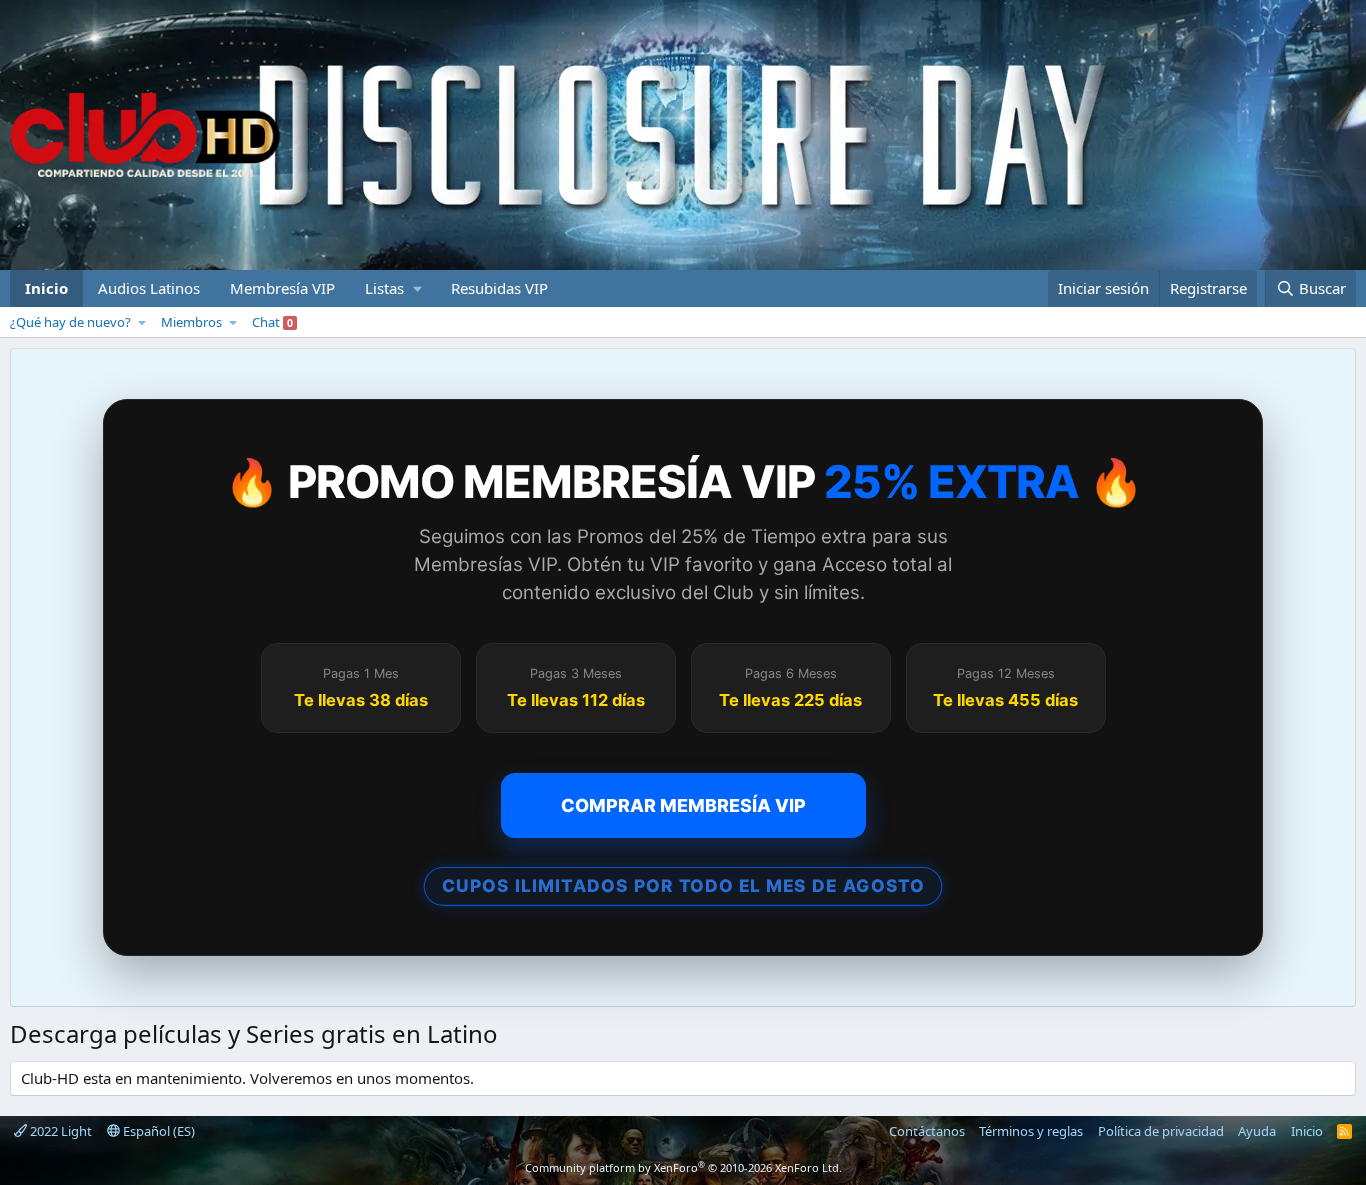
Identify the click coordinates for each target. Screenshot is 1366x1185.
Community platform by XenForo (683, 1167)
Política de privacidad (1161, 1131)
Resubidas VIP (499, 288)
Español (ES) (157, 1131)
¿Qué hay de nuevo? (70, 322)
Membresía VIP (282, 288)
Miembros (191, 322)
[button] (393, 288)
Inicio (46, 288)
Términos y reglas (1031, 1131)
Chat (272, 322)
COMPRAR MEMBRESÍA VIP (683, 805)
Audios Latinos (149, 288)
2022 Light (59, 1131)
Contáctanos (927, 1131)
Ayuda (1257, 1131)
